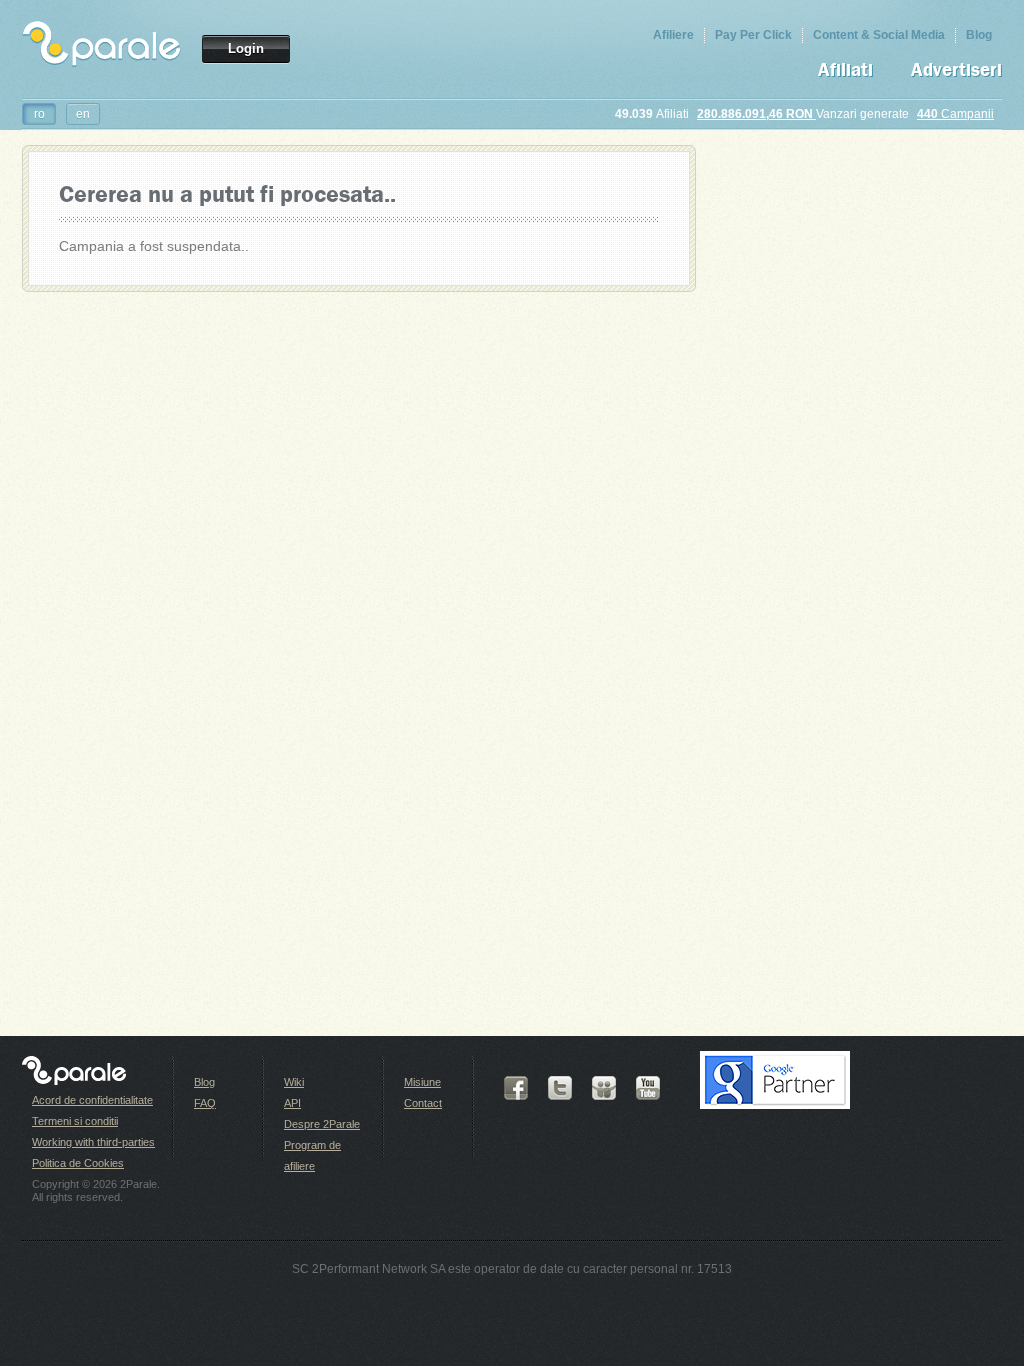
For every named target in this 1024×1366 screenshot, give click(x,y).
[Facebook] (516, 1088)
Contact (423, 1103)
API (292, 1103)
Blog (979, 35)
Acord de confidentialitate (92, 1100)
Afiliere (673, 35)
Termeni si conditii (75, 1121)
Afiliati (845, 71)
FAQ (205, 1103)
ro (39, 114)
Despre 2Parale (322, 1124)
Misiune (422, 1082)
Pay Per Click (753, 35)
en (83, 114)
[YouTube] (648, 1088)
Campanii (955, 114)
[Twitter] (560, 1088)
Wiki (294, 1082)
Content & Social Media (879, 35)
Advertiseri (956, 71)
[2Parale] (102, 40)
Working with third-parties (93, 1142)
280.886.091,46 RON (756, 114)
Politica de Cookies (78, 1163)
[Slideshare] (604, 1088)
